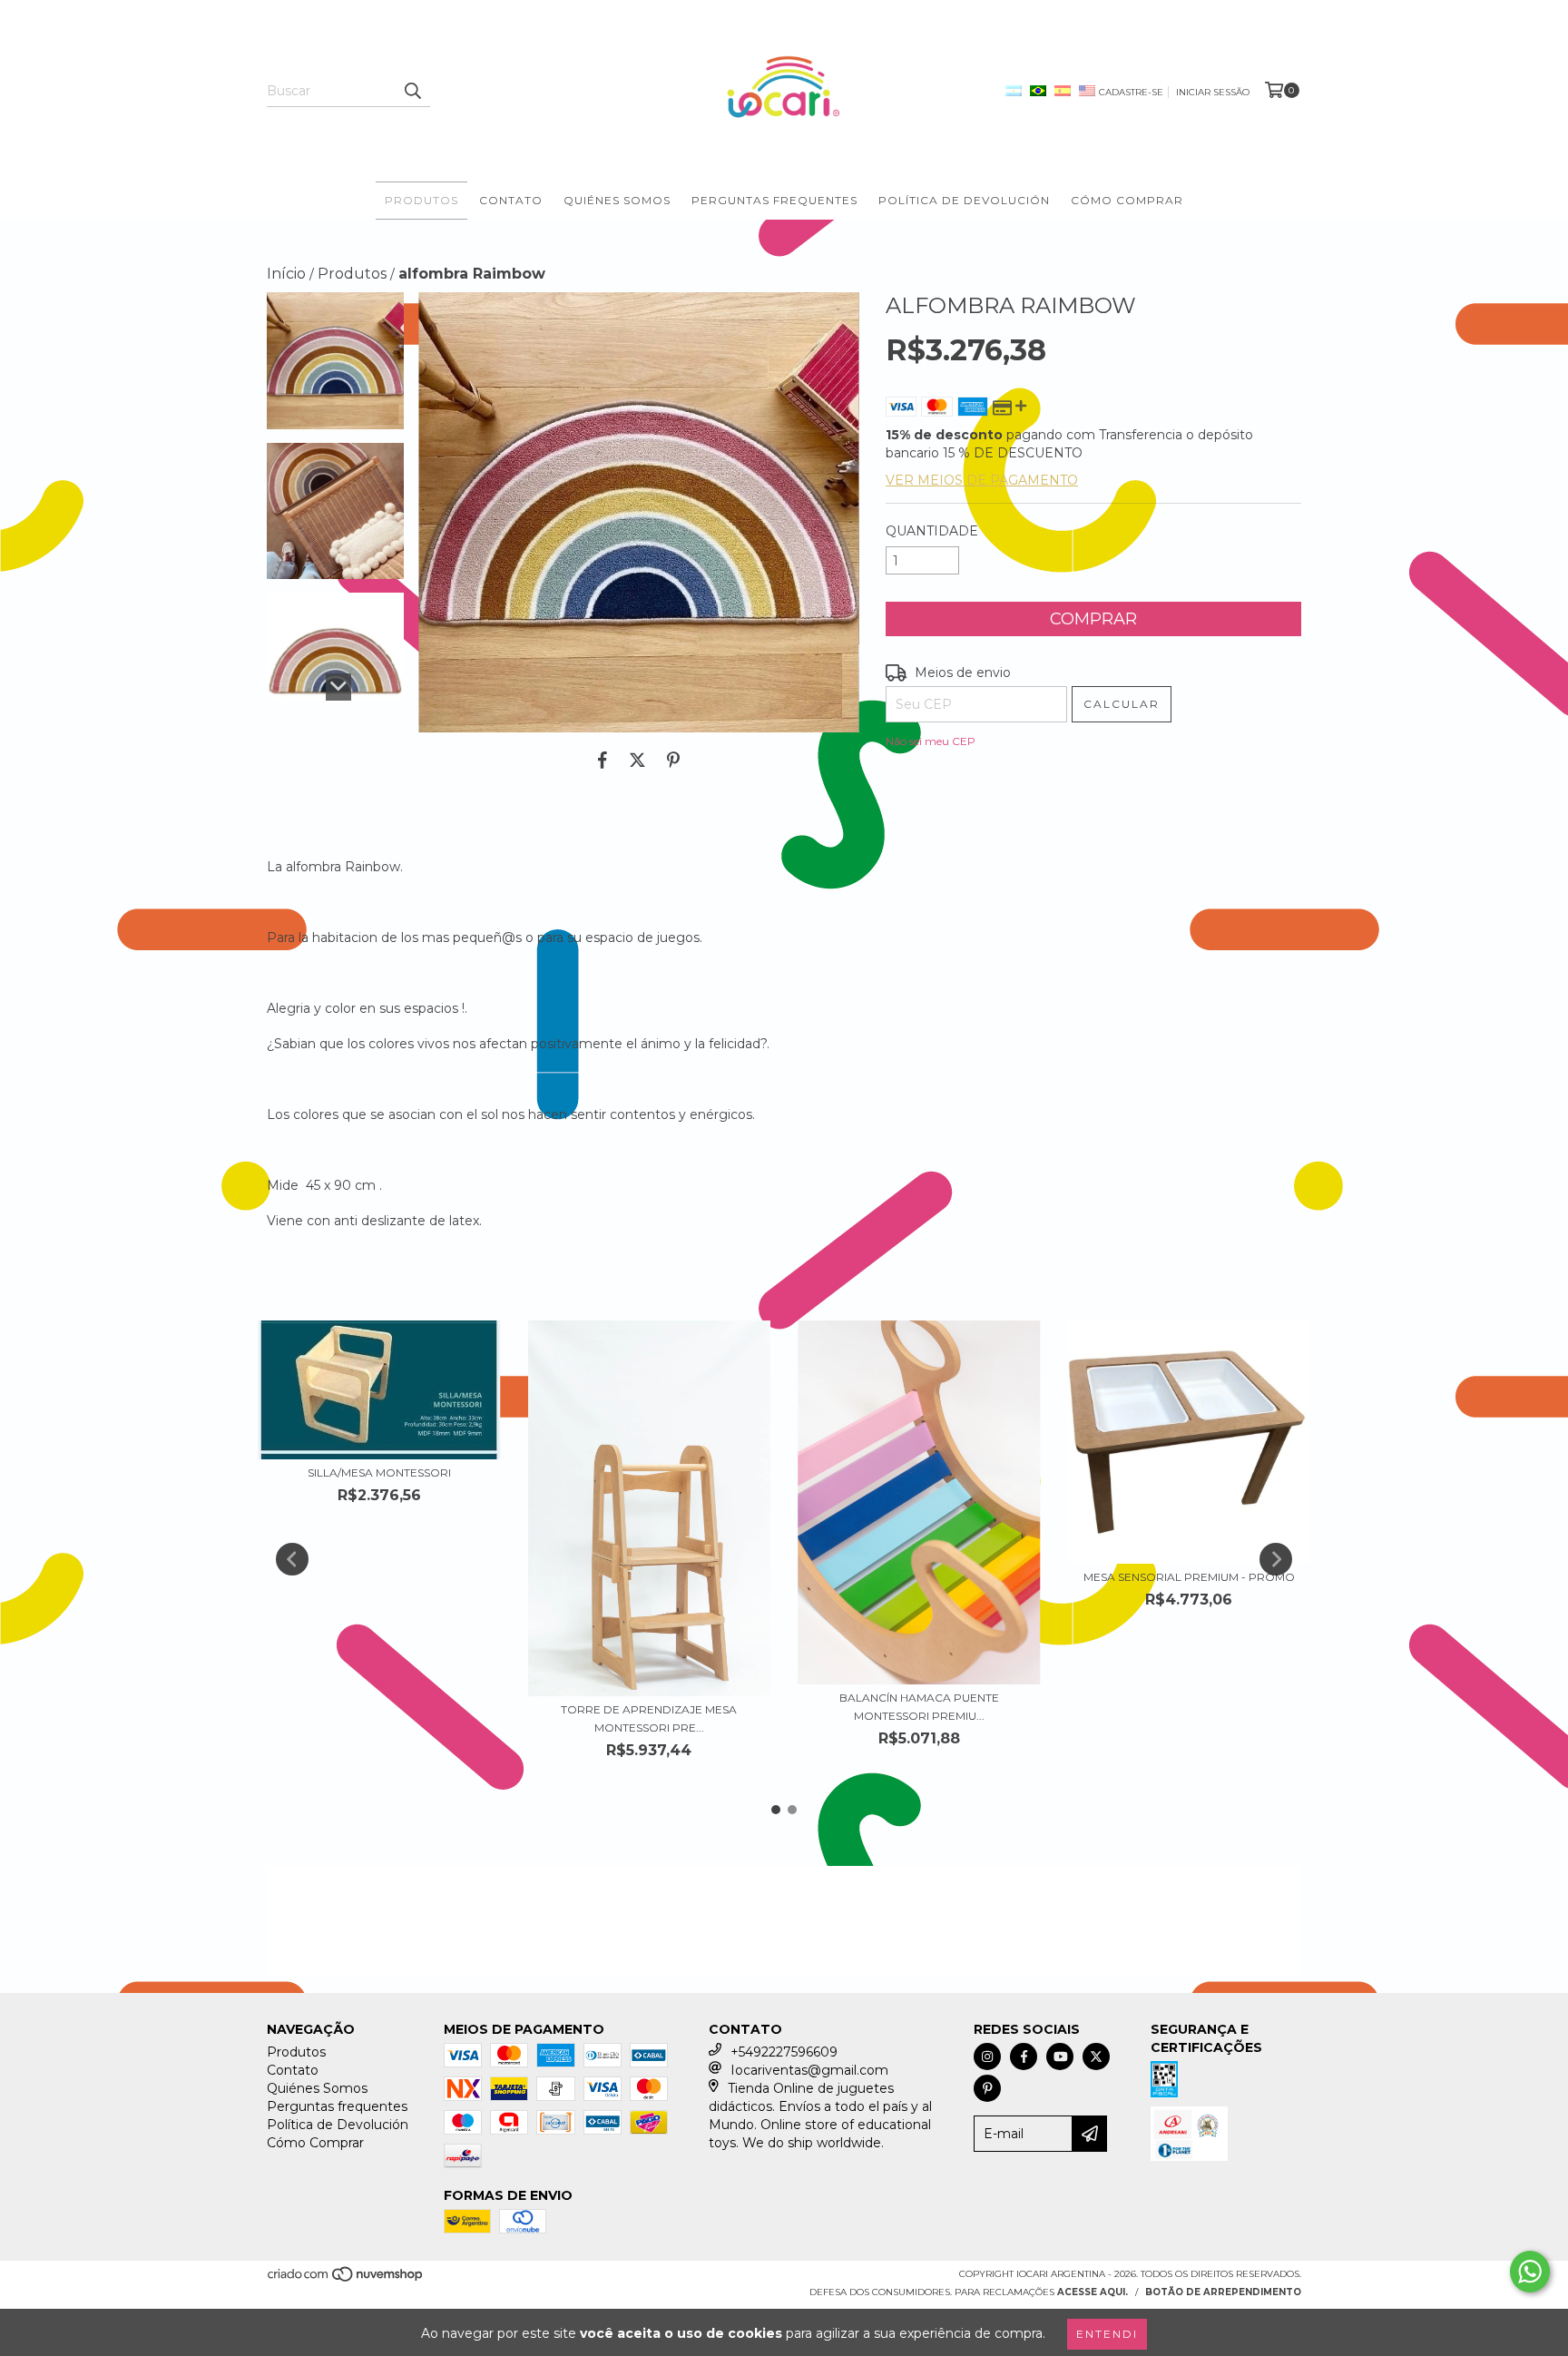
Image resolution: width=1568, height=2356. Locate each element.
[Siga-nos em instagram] (987, 2057)
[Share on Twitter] (637, 760)
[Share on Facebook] (603, 760)
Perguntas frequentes (774, 200)
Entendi (1107, 2334)
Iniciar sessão (1213, 92)
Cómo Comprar (1127, 200)
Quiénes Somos (617, 200)
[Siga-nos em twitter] (1096, 2057)
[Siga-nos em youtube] (1060, 2057)
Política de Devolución (964, 200)
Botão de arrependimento (1223, 2292)
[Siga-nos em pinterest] (987, 2088)
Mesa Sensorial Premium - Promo (1189, 1577)
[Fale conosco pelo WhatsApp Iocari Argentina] (1530, 2272)
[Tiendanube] (346, 2280)
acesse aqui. (1093, 2292)
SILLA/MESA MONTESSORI (379, 1472)
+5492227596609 (784, 2052)
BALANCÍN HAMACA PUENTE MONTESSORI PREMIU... (919, 1707)
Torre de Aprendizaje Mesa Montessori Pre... (649, 1718)
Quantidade (932, 531)
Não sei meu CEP (931, 741)
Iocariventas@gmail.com (809, 2070)
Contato (511, 200)
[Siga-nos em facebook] (1024, 2057)
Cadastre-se (1131, 92)
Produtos (421, 200)
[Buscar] (412, 91)
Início (286, 274)
